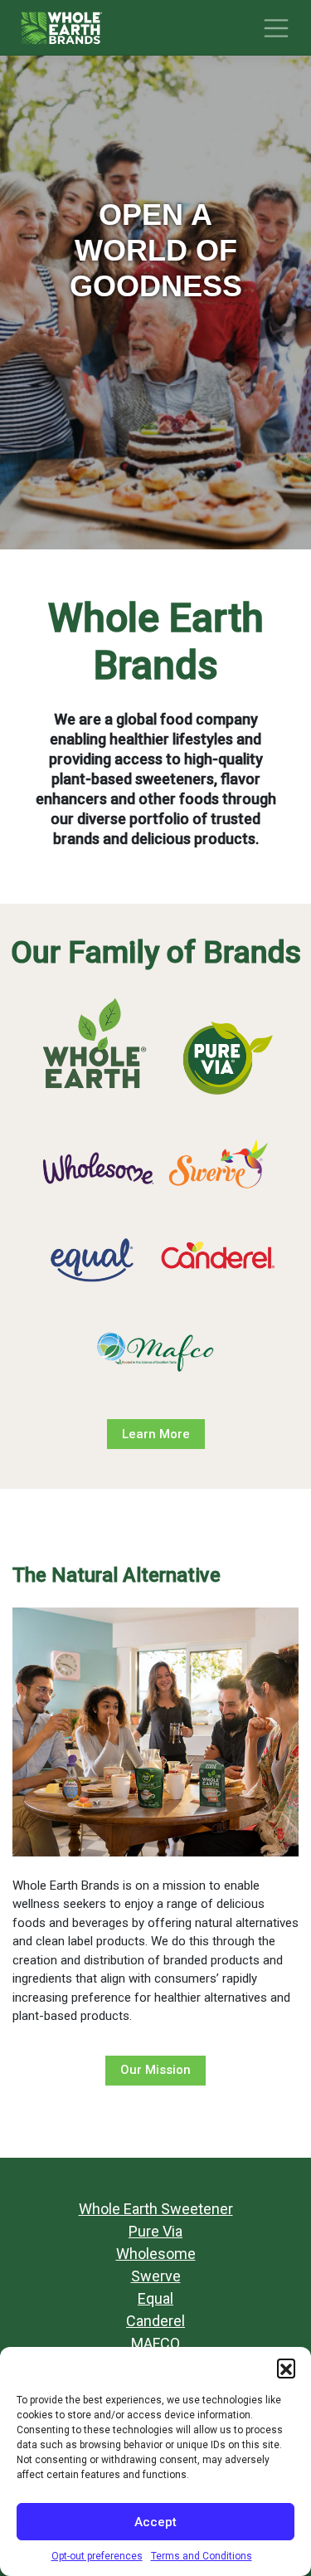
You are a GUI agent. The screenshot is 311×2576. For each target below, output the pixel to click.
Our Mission (155, 2070)
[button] (286, 2368)
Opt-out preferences (97, 2556)
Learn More (156, 1434)
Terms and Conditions (202, 2556)
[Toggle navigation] (276, 28)
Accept (155, 2522)
